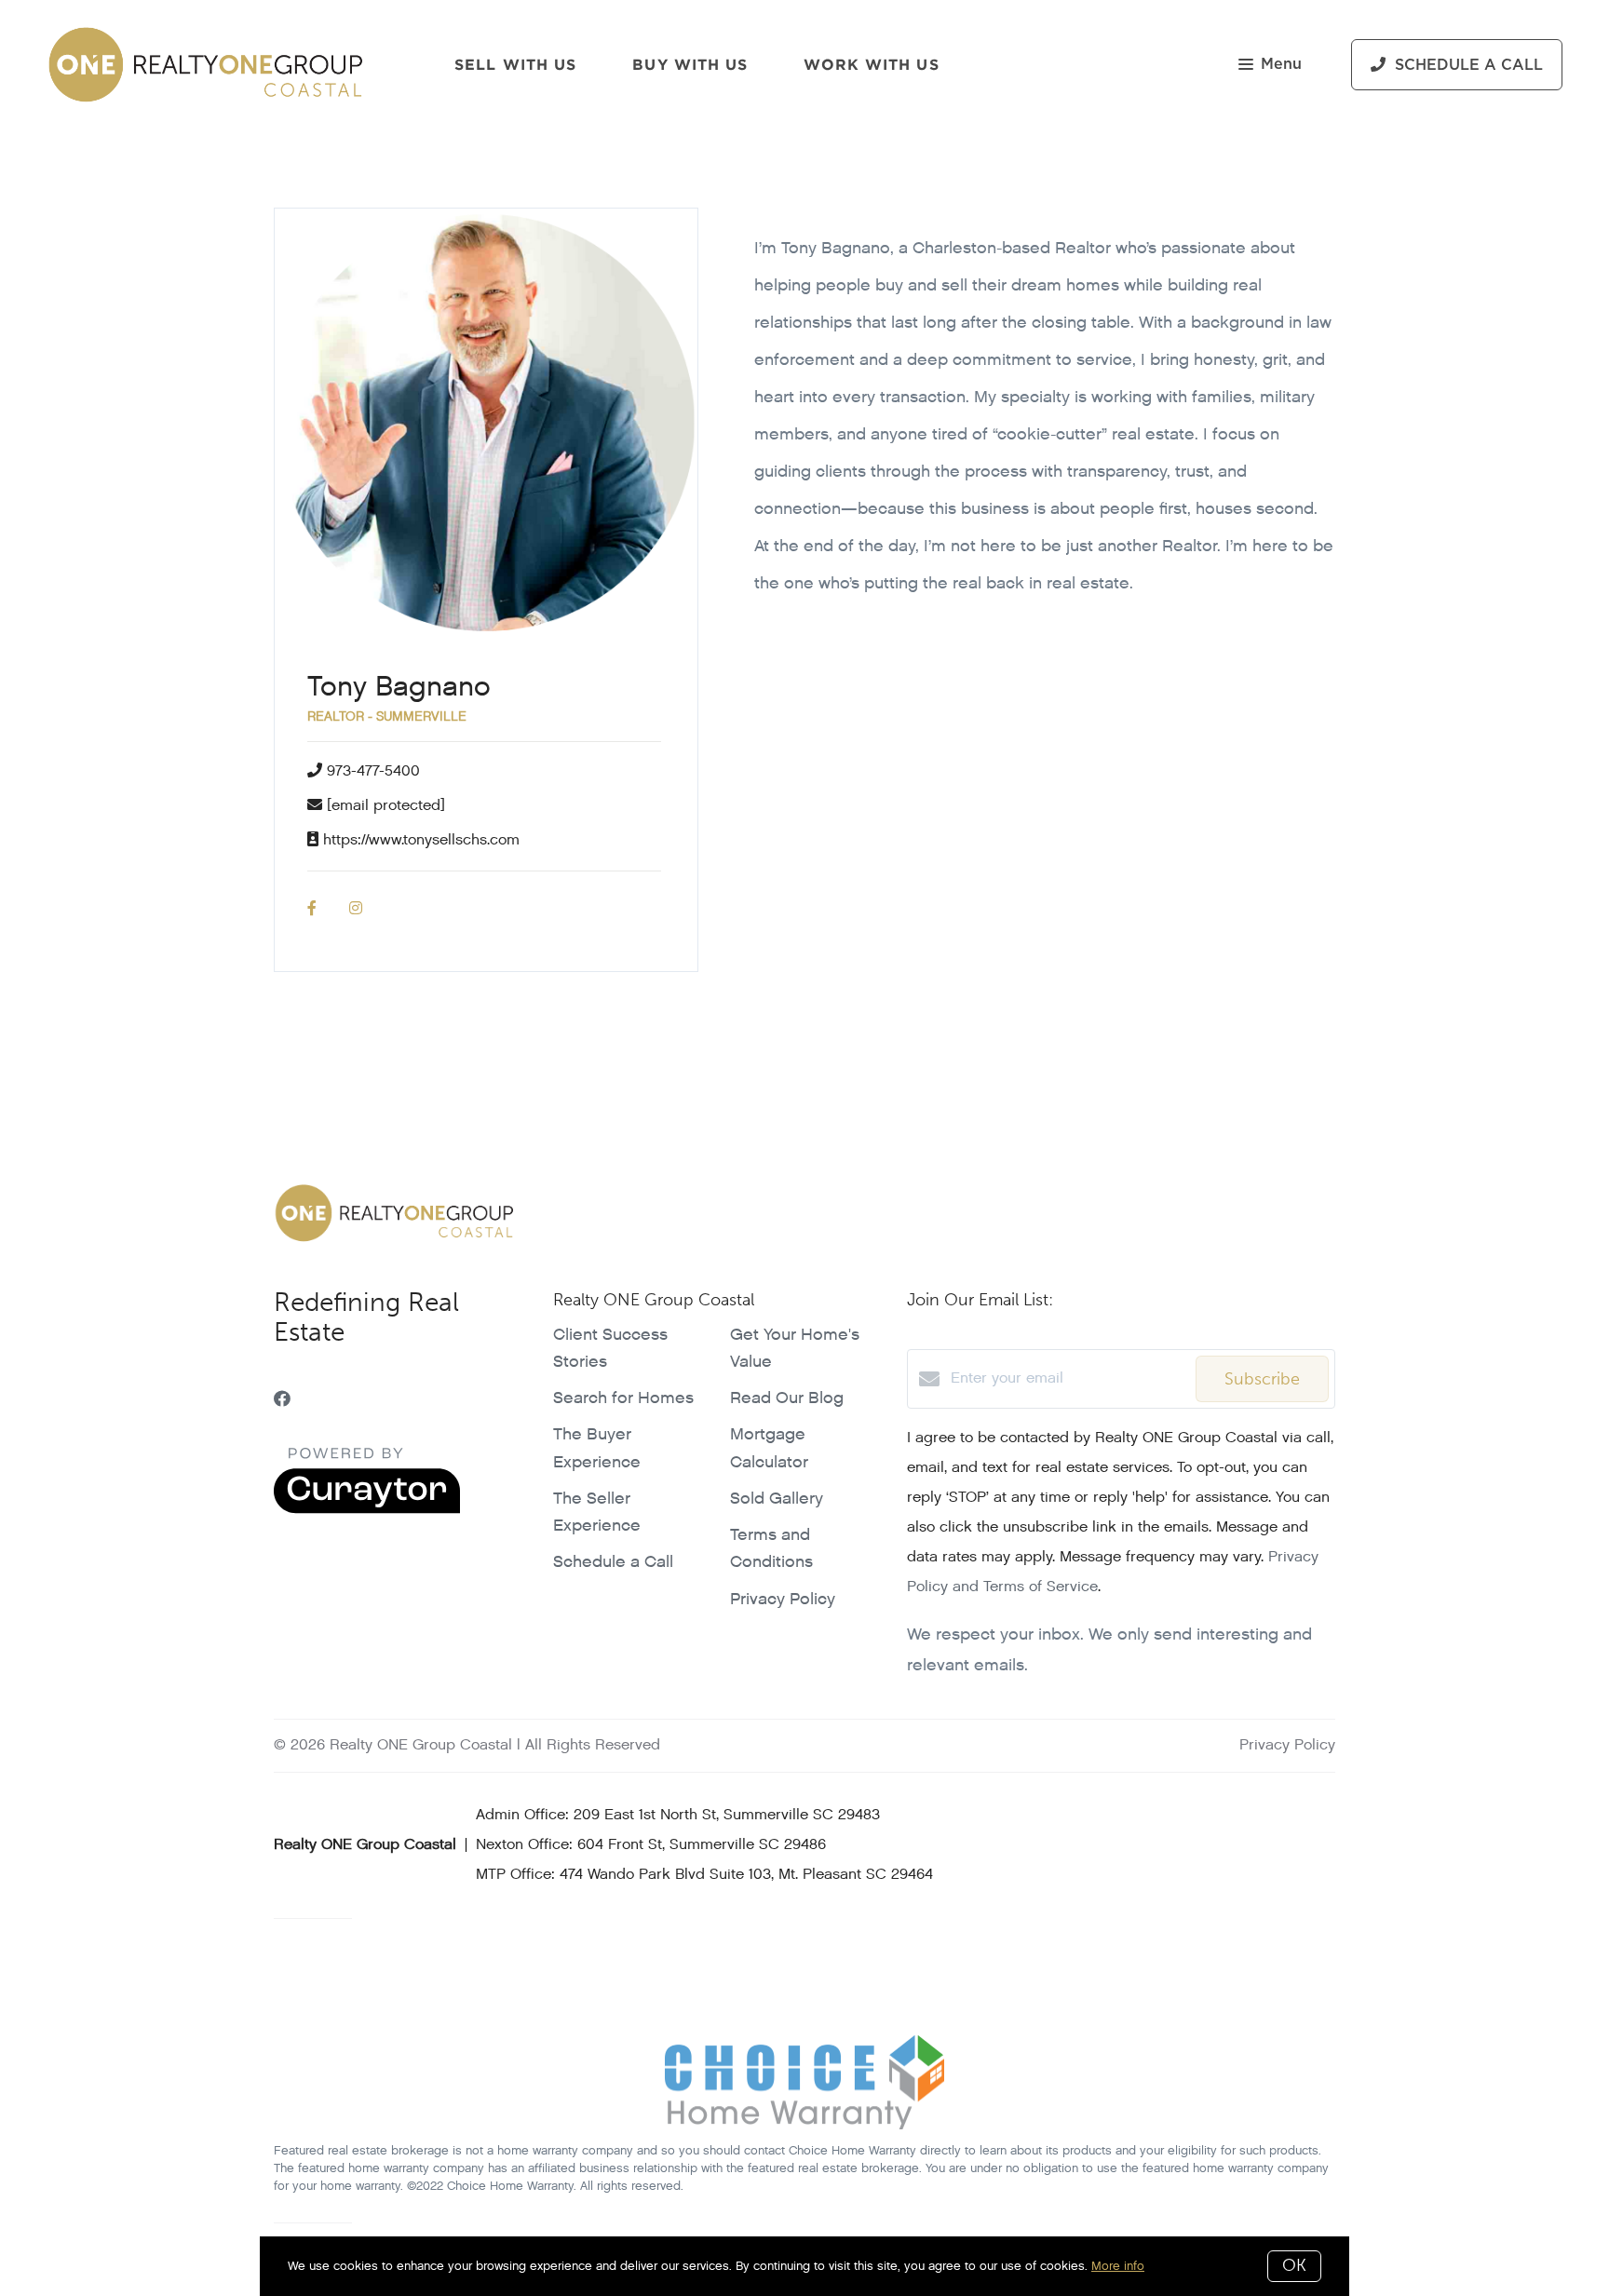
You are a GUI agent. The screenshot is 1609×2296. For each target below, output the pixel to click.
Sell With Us (515, 64)
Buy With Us (690, 64)
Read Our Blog (787, 1398)
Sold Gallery (777, 1499)
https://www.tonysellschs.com (421, 840)
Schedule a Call (613, 1562)
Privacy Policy (783, 1599)
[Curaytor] (367, 1510)
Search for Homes (623, 1398)
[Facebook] (282, 1400)
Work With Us (871, 64)
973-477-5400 (373, 771)
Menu (1281, 64)
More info (1118, 2266)
